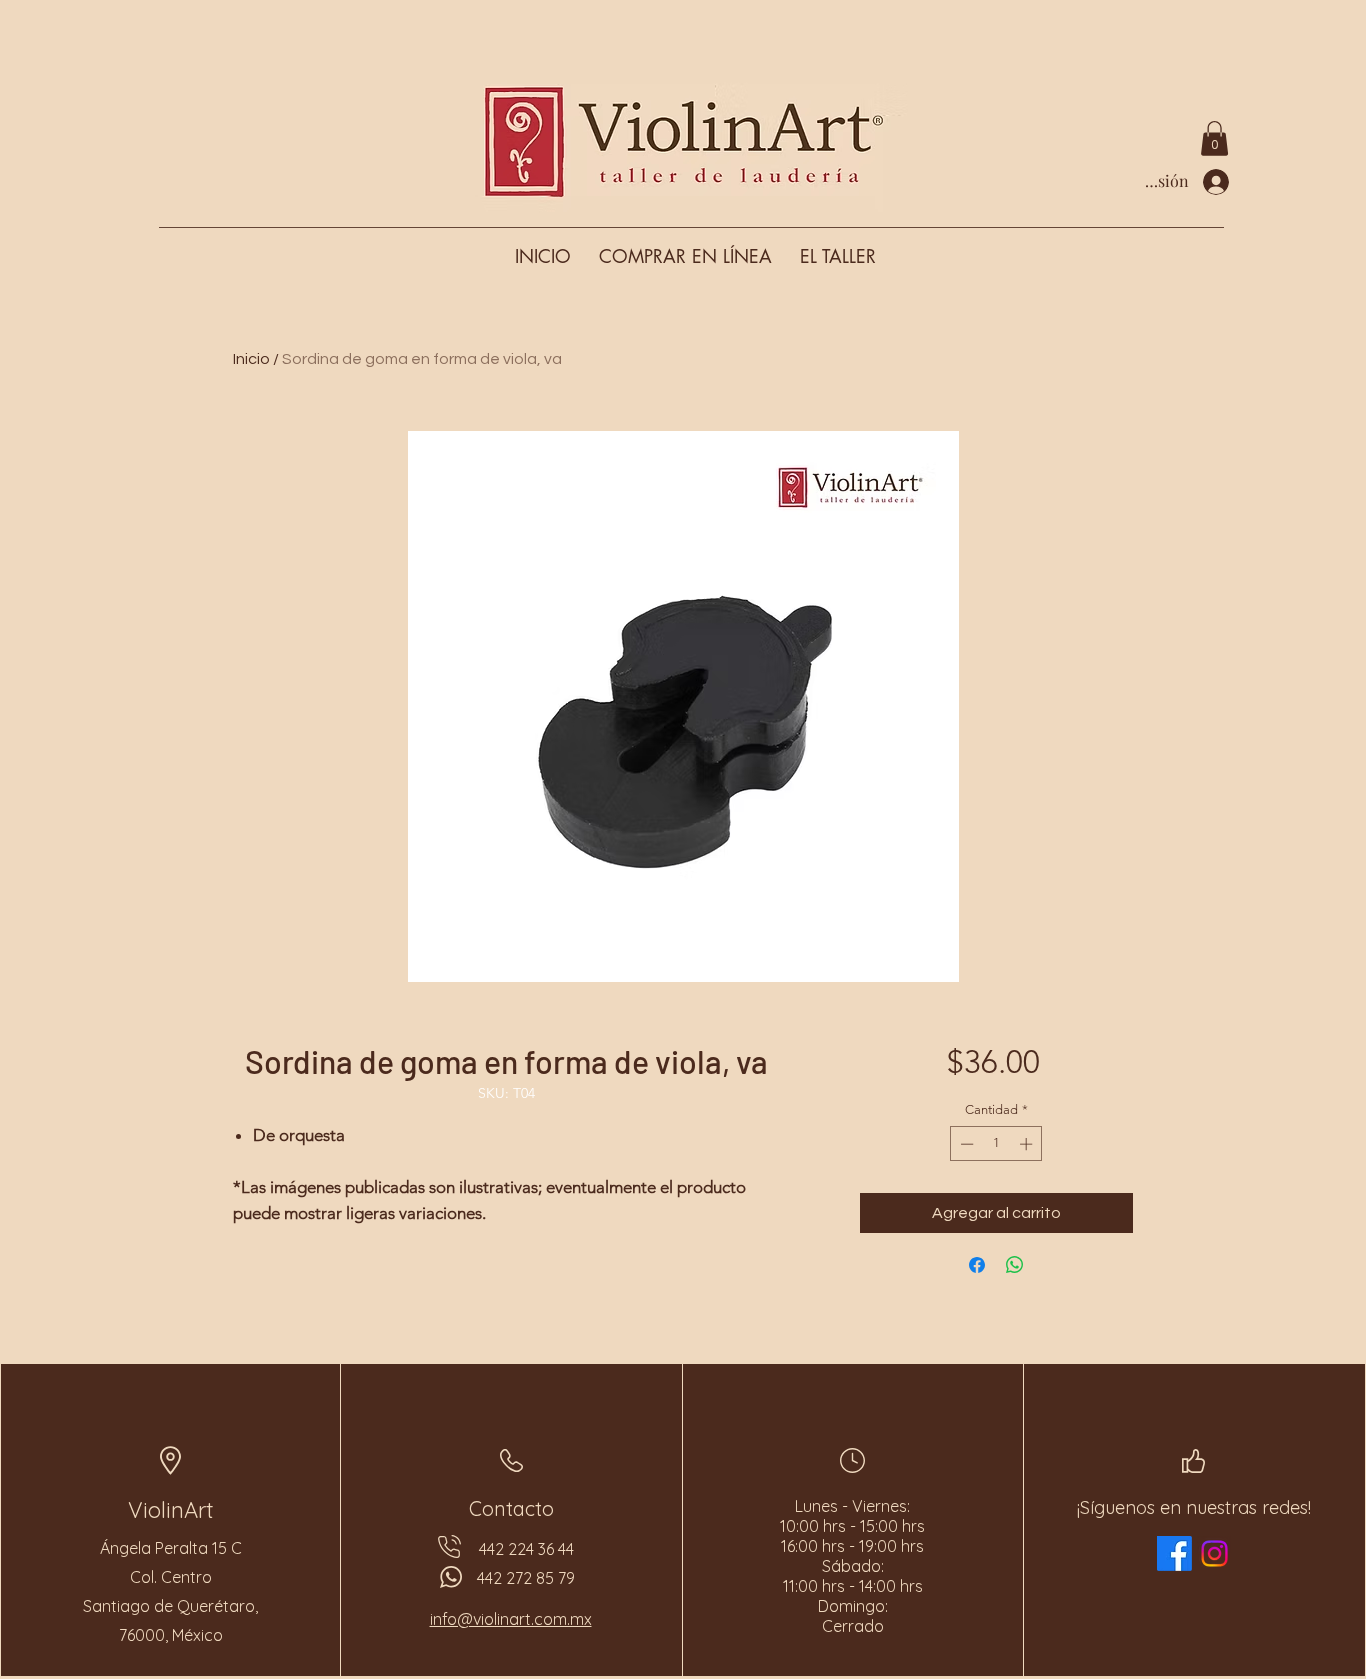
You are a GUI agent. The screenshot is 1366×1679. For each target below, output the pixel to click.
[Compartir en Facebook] (977, 1265)
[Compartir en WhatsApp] (1015, 1265)
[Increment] (1028, 1144)
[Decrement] (965, 1144)
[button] (1214, 138)
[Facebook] (1174, 1553)
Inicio (251, 359)
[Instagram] (1214, 1553)
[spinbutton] (996, 1144)
